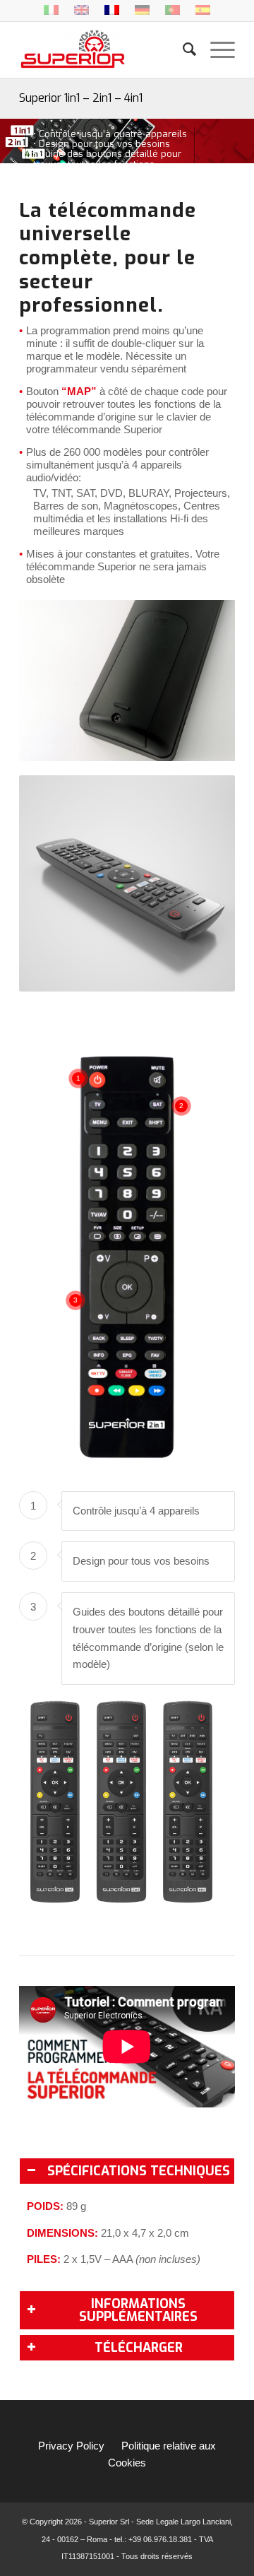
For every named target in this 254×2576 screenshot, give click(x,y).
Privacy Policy (71, 2446)
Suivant (203, 681)
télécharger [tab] (139, 2348)
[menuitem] (182, 49)
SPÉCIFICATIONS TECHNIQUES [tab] (139, 2171)
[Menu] (216, 49)
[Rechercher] (182, 49)
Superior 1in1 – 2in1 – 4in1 (81, 98)
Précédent (51, 681)
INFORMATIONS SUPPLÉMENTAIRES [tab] (138, 2310)
